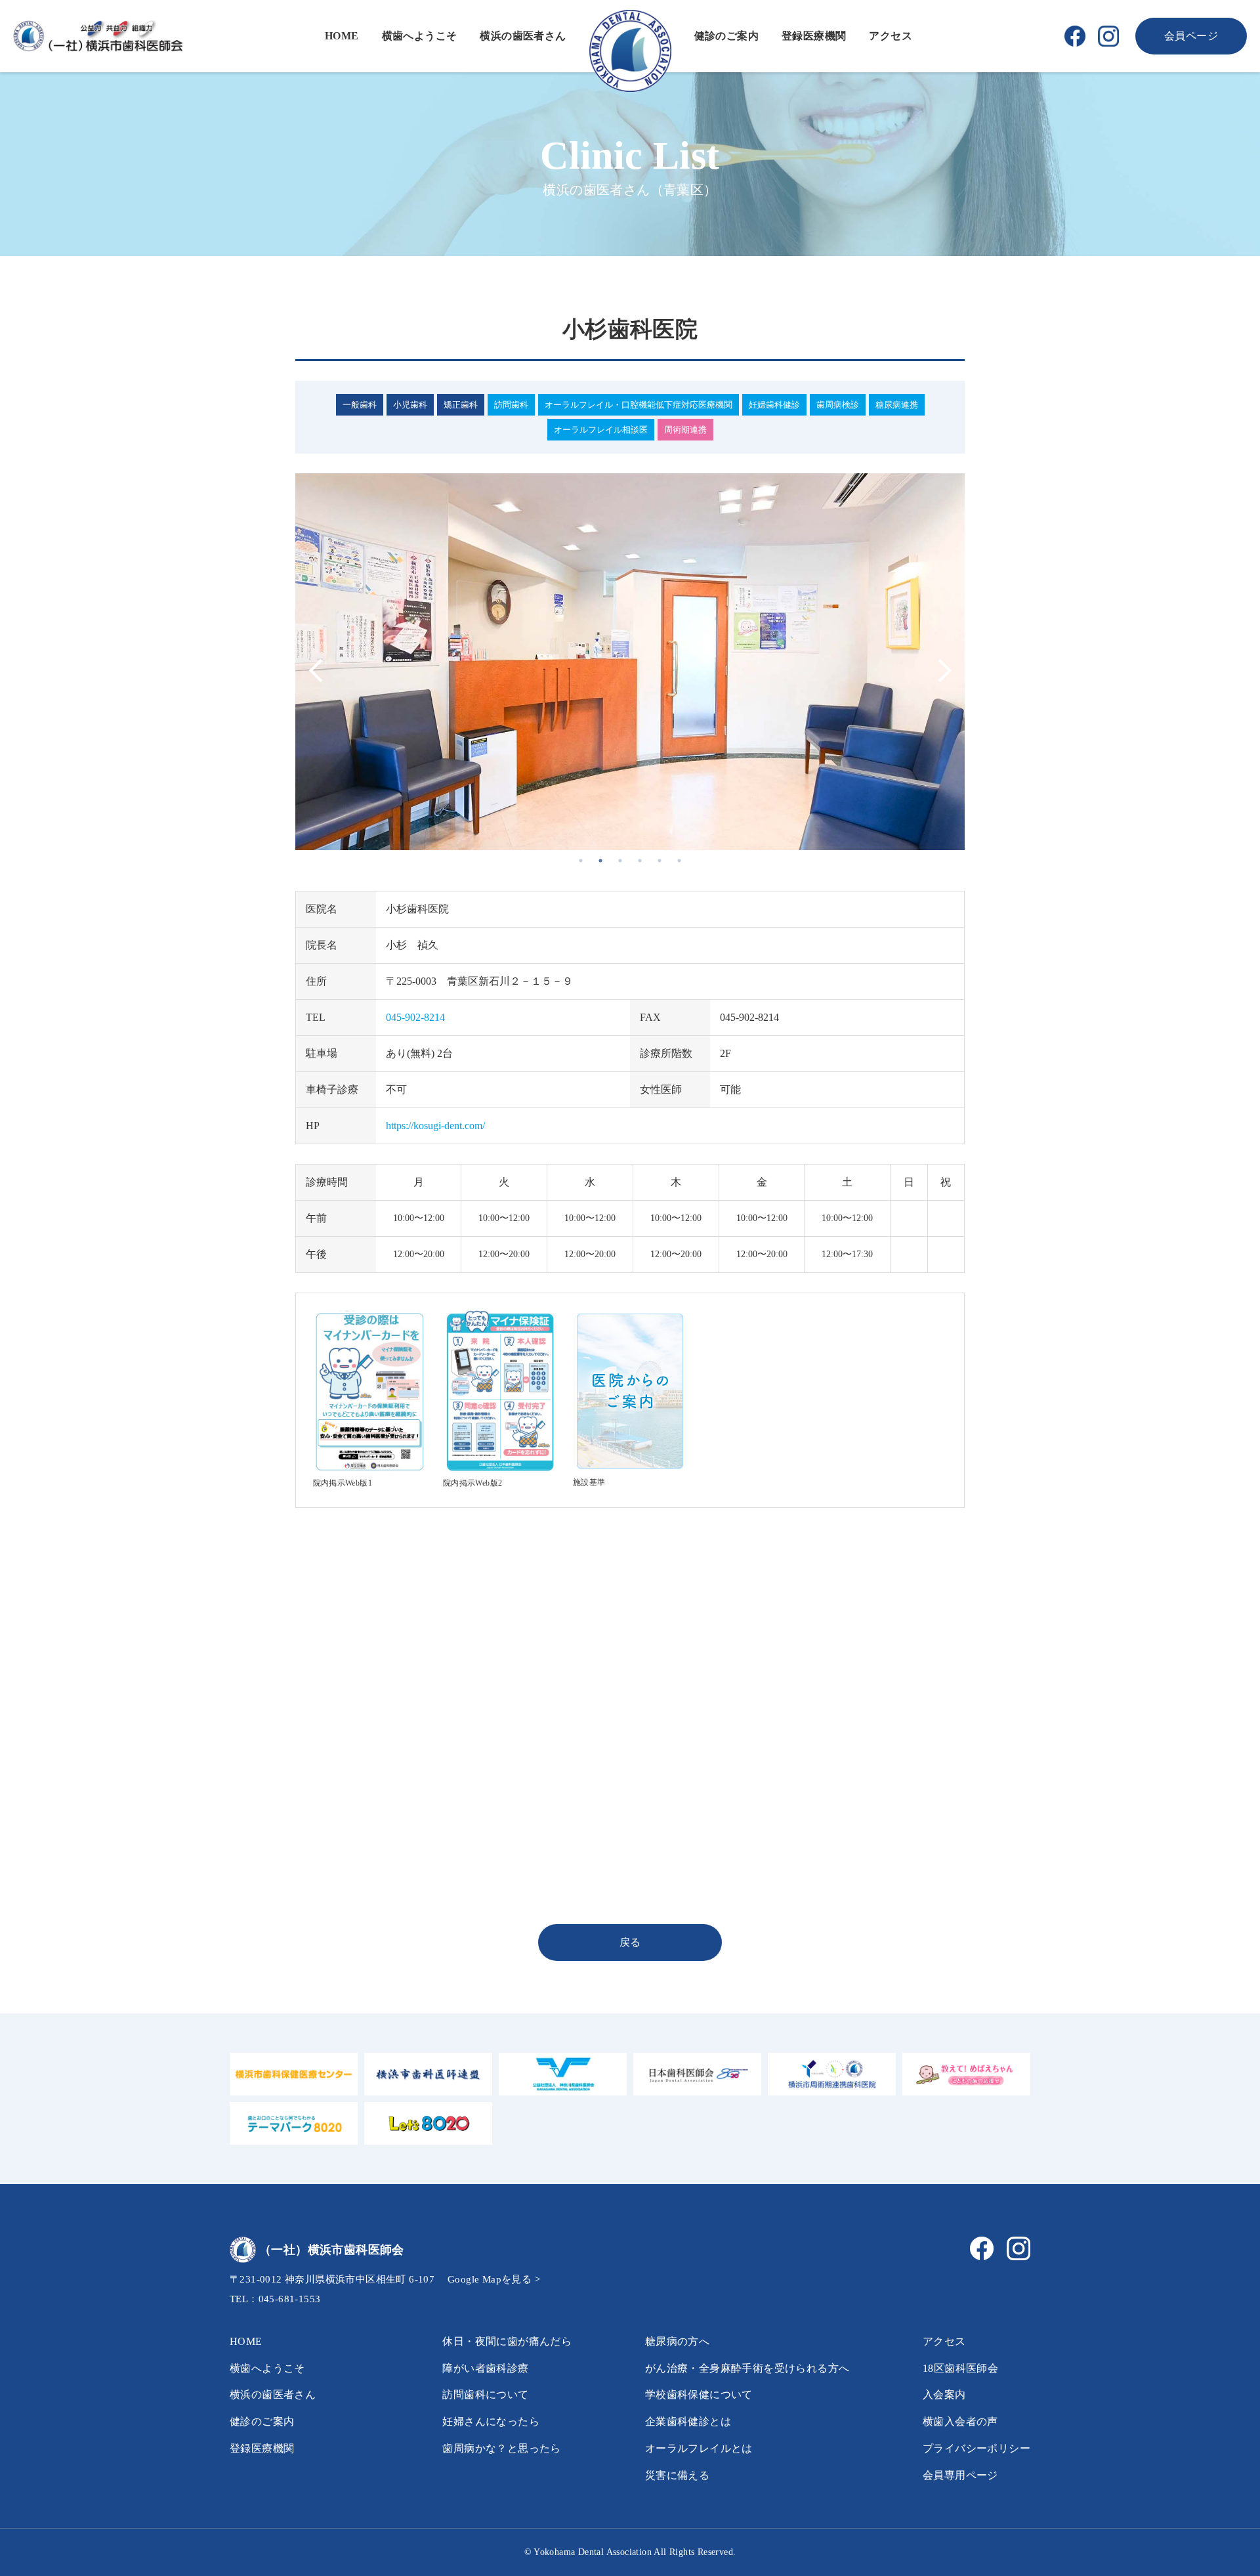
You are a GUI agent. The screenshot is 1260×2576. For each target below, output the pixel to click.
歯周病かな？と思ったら (501, 2448)
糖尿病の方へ (677, 2341)
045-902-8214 (415, 1017)
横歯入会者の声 (960, 2421)
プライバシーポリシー (976, 2448)
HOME (342, 36)
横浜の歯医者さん (523, 36)
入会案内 (944, 2394)
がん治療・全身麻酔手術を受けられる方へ (747, 2368)
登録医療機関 (814, 36)
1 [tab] (581, 861)
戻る (630, 1942)
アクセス (891, 36)
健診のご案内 (726, 36)
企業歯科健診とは (688, 2421)
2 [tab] (600, 861)
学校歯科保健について (699, 2394)
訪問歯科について (485, 2394)
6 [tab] (679, 861)
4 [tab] (640, 861)
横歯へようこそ (420, 36)
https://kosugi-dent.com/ (435, 1126)
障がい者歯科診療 (485, 2368)
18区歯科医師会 (960, 2368)
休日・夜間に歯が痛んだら (507, 2341)
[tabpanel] (630, 662)
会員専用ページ (960, 2475)
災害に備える (677, 2475)
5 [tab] (660, 861)
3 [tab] (620, 861)
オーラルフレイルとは (699, 2448)
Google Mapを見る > (494, 2279)
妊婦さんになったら (491, 2421)
